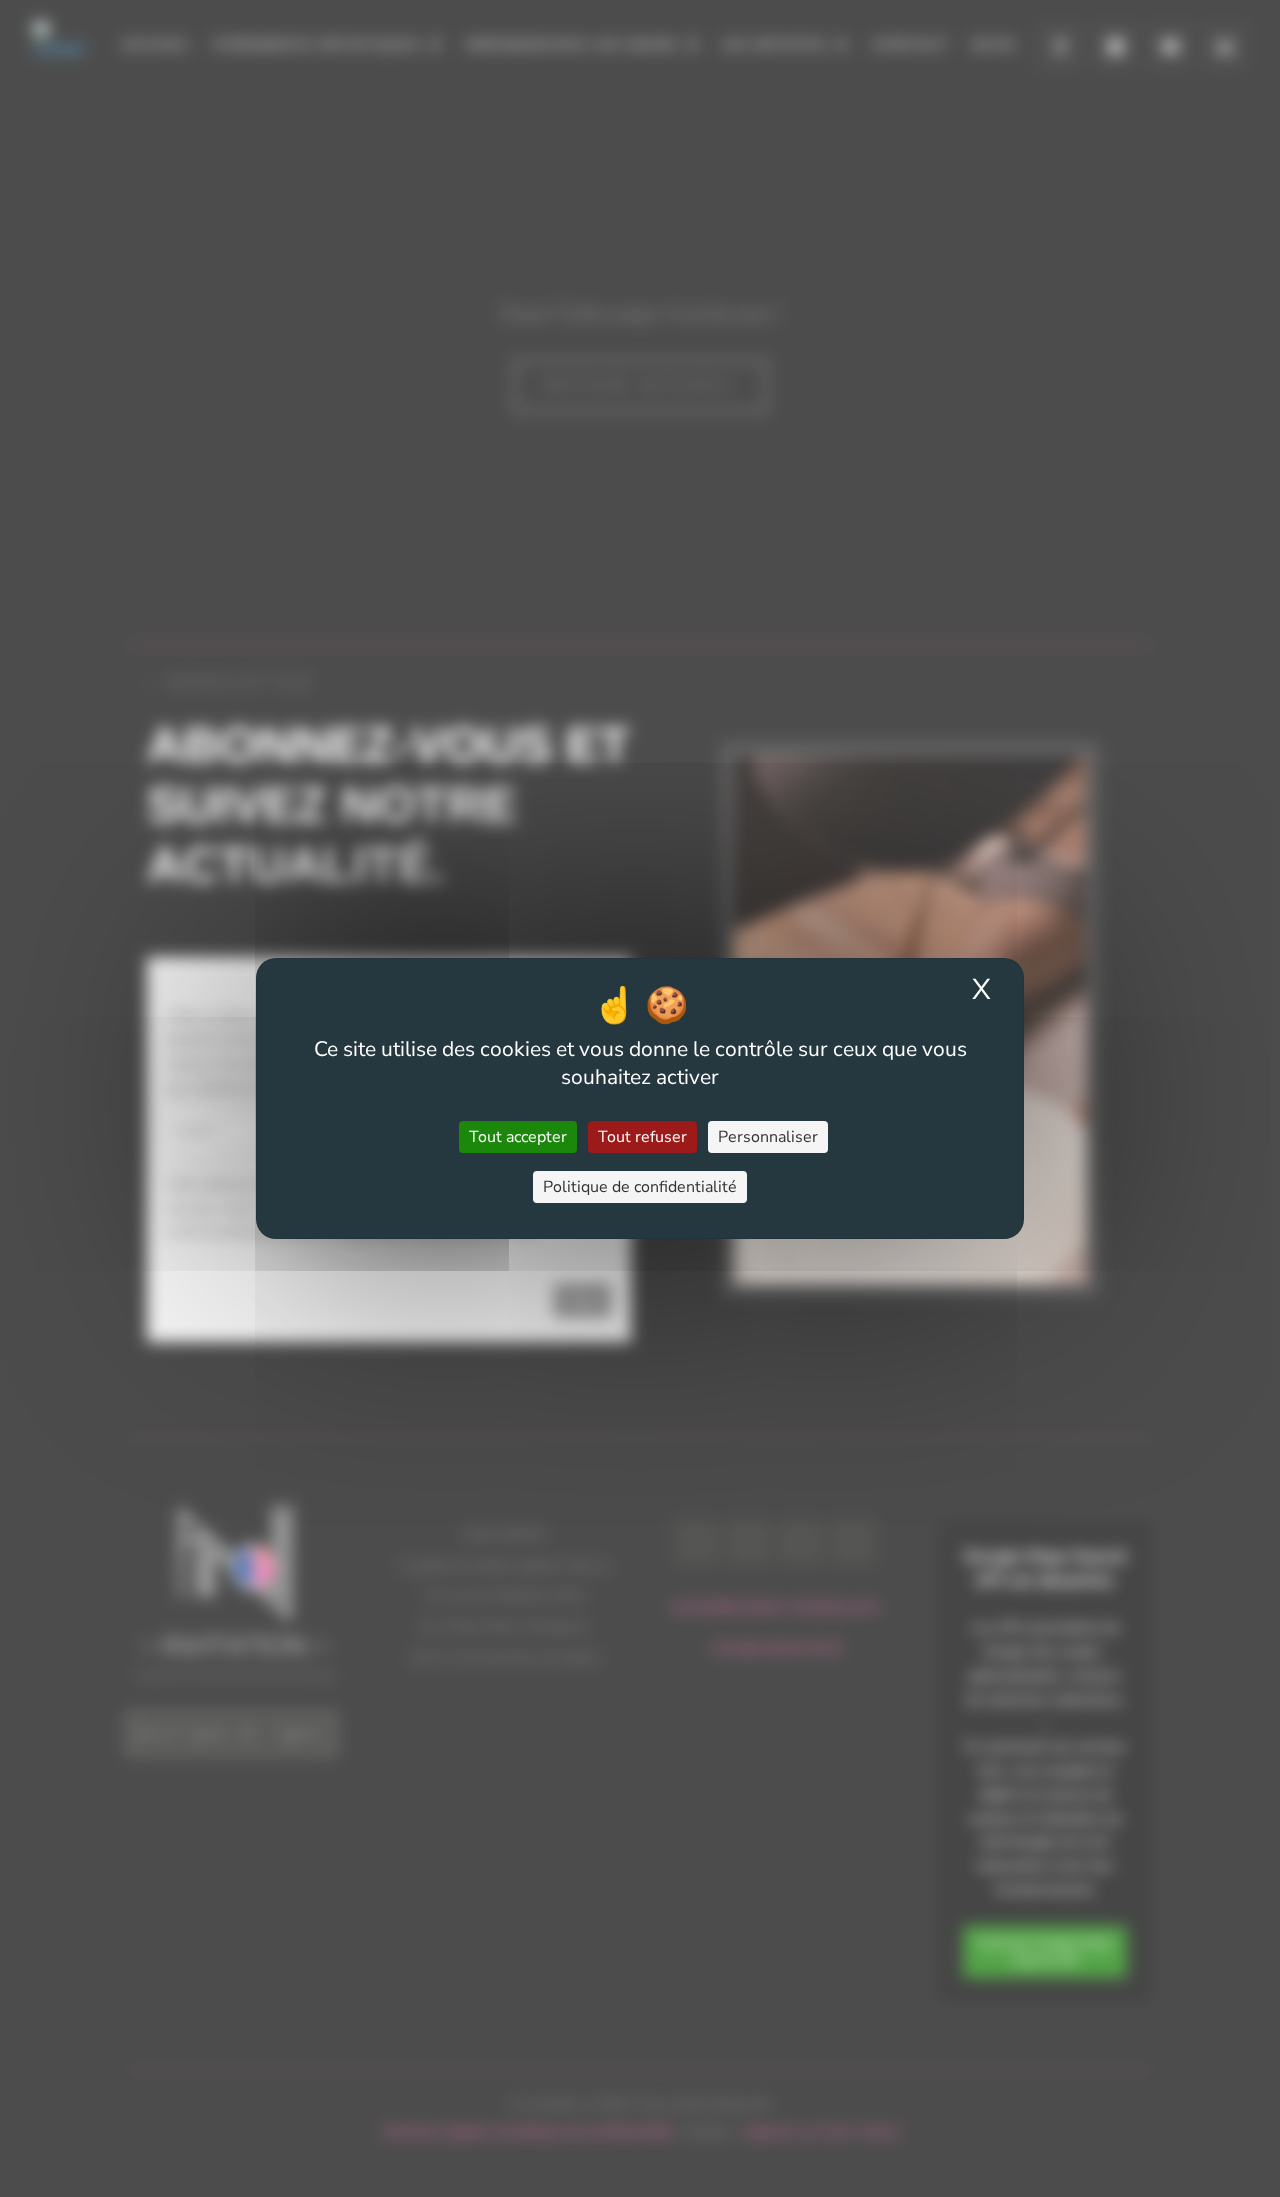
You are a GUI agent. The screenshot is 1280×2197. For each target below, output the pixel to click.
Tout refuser (642, 1137)
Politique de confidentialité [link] (640, 1187)
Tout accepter (518, 1137)
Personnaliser (768, 1137)
